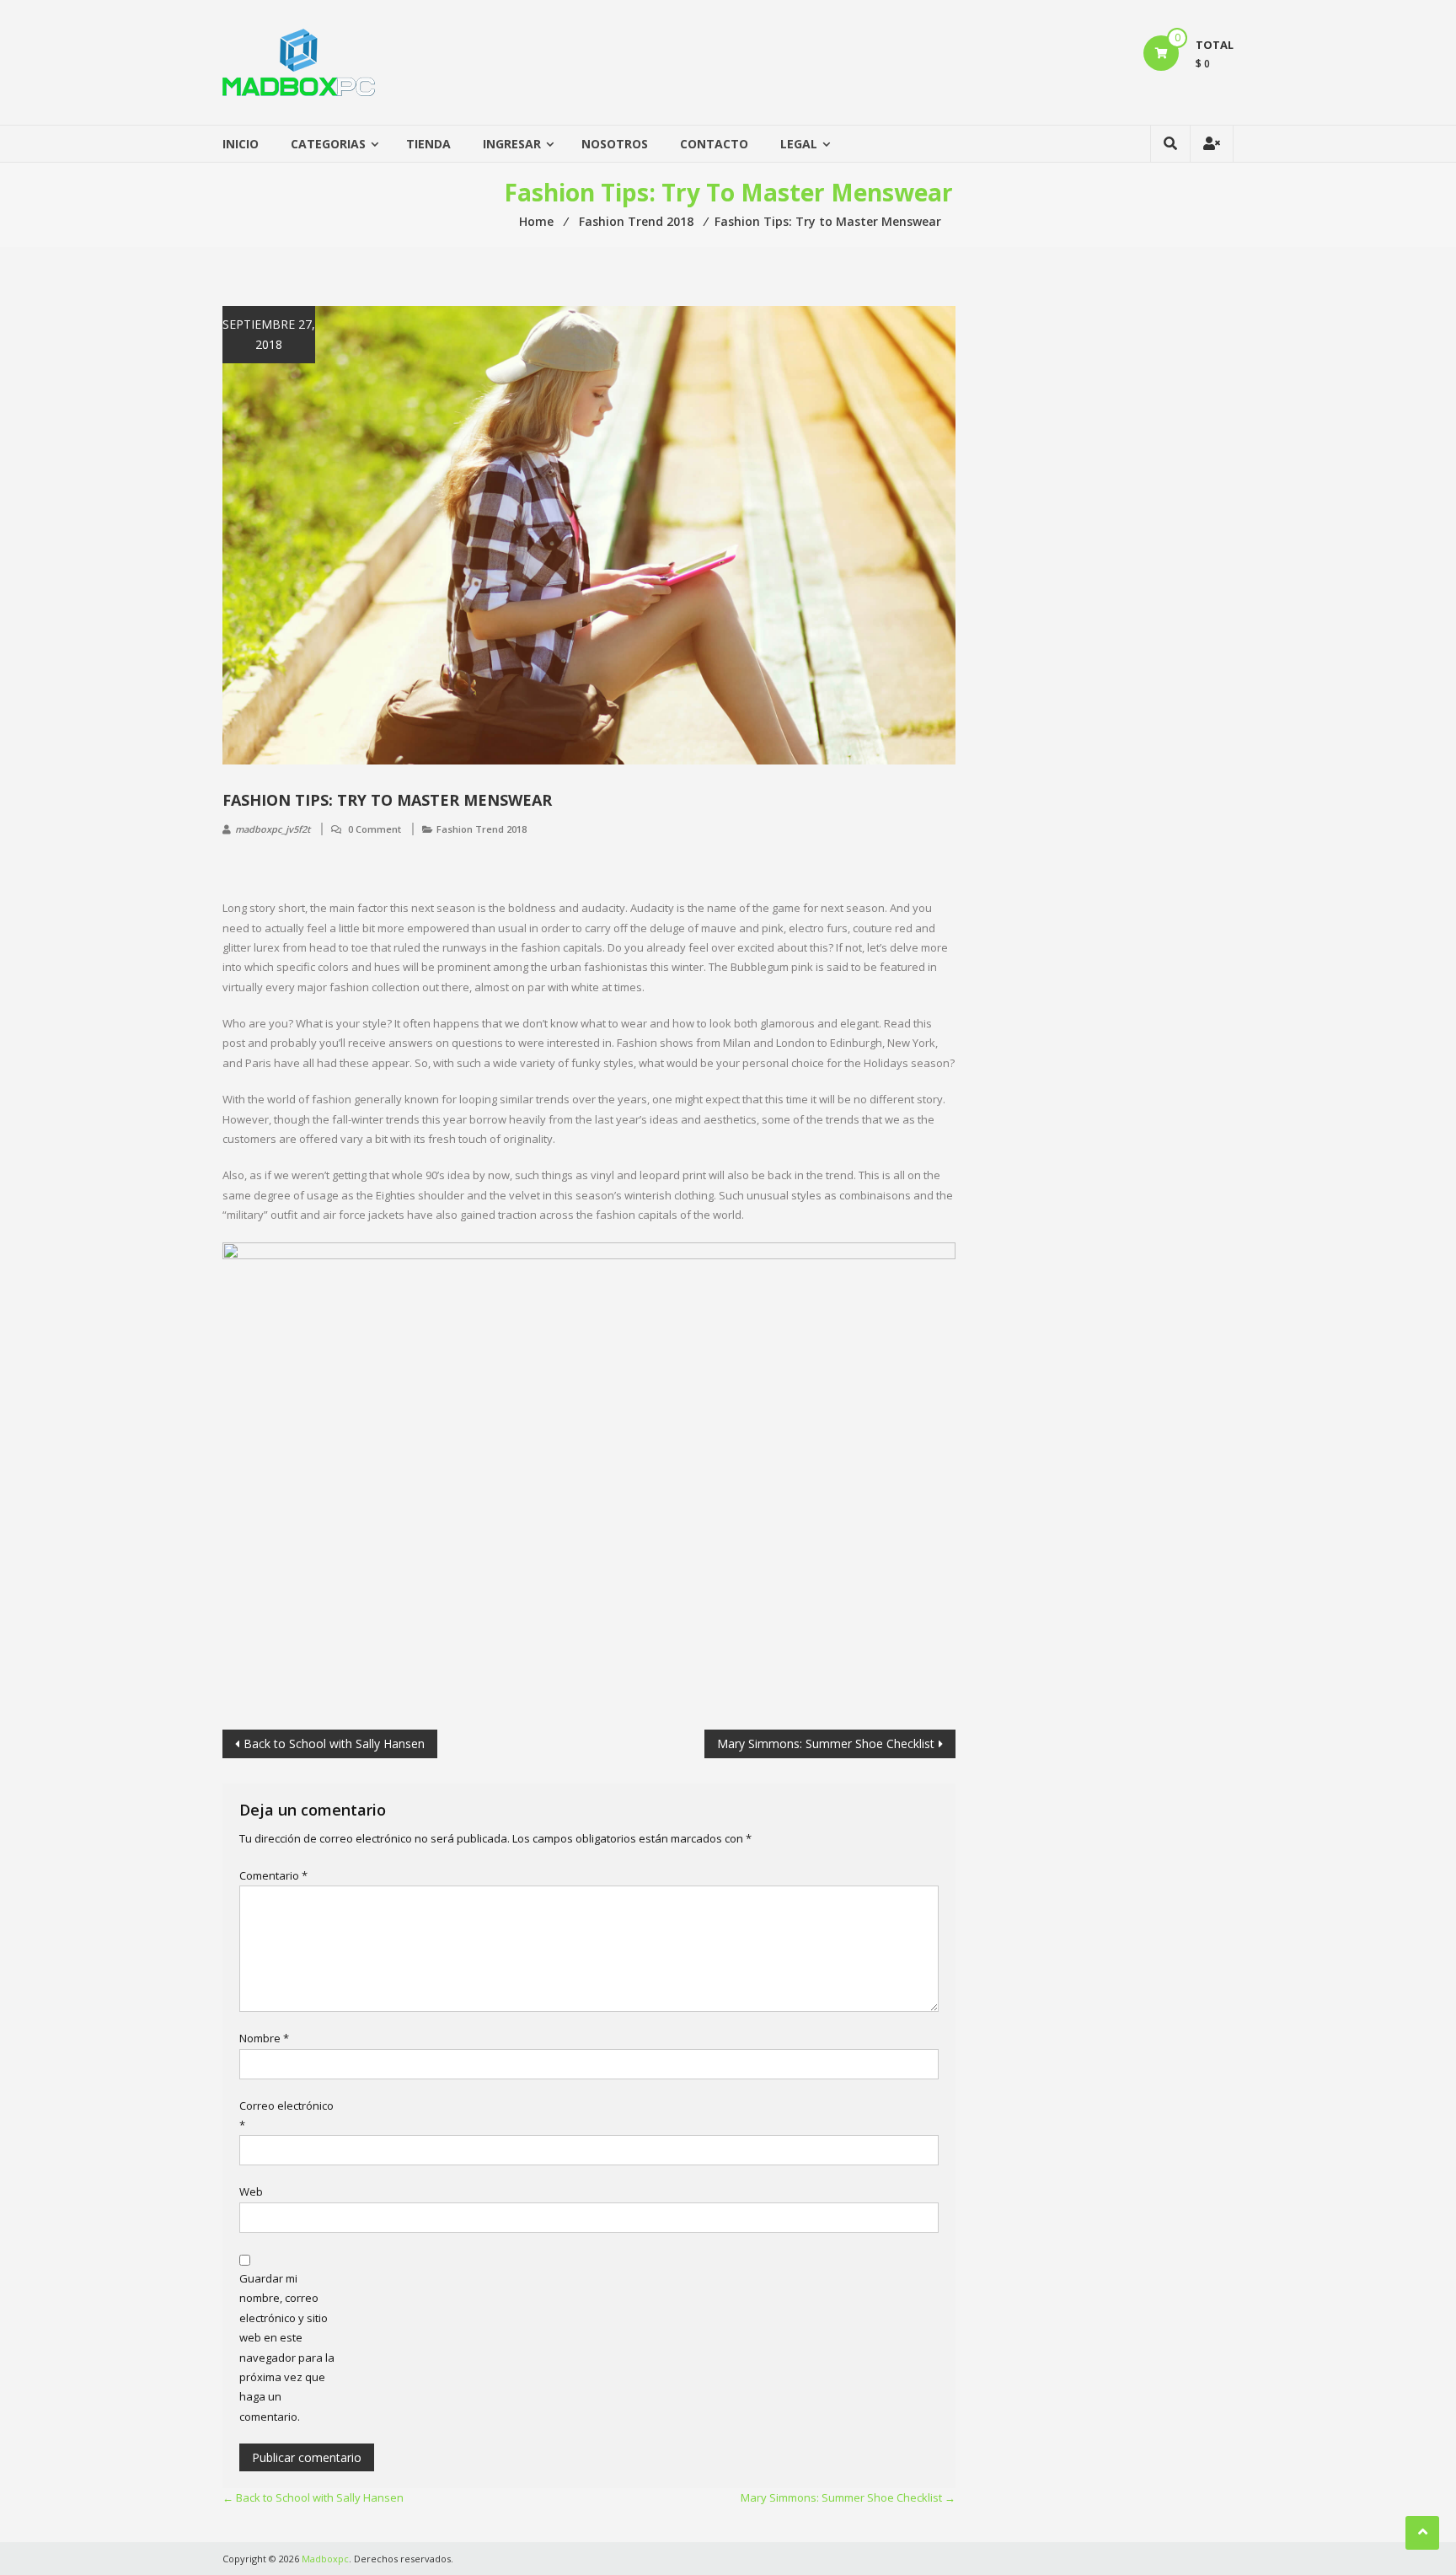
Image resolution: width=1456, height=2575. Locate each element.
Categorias (328, 144)
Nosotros (615, 144)
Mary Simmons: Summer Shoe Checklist (826, 1743)
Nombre (264, 2038)
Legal (799, 144)
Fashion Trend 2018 (482, 829)
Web (251, 2191)
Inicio (241, 144)
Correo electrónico (286, 2115)
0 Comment (375, 829)
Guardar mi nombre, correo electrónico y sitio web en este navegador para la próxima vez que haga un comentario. (287, 2347)
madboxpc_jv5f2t (273, 829)
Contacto (714, 144)
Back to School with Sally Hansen (334, 1743)
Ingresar (512, 144)
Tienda (428, 144)
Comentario (273, 1875)
